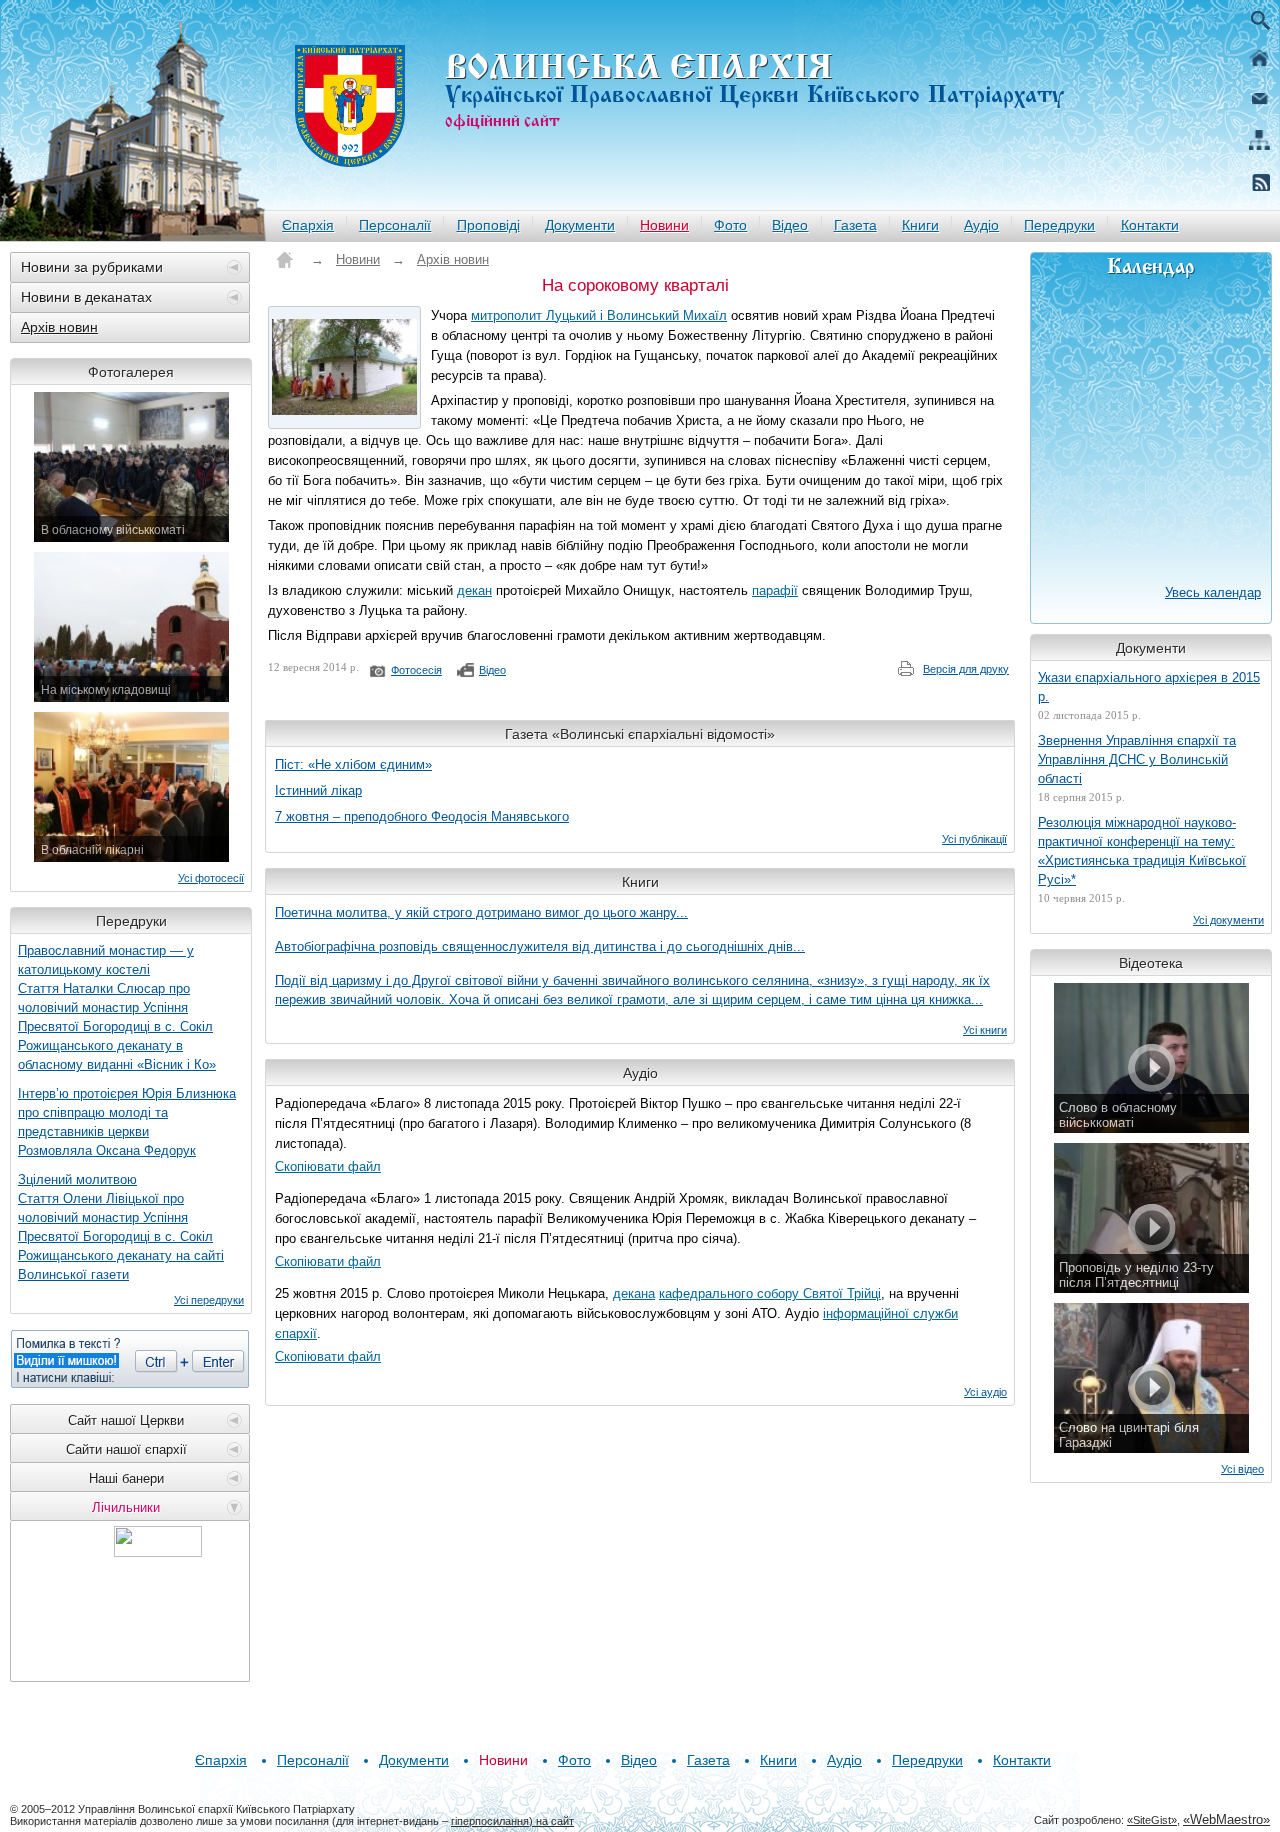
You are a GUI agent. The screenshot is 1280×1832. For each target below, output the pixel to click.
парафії (775, 590)
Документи (580, 225)
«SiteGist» (1152, 1820)
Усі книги (985, 1030)
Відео (790, 225)
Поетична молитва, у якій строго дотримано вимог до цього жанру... (481, 912)
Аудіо (981, 225)
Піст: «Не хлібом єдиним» (353, 764)
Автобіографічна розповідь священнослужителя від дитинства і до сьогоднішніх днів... (540, 946)
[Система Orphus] (130, 1359)
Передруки (1059, 225)
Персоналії (395, 225)
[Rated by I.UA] (158, 1551)
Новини (664, 225)
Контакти (1150, 225)
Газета (855, 225)
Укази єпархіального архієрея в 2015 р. (1149, 687)
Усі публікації (974, 839)
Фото (730, 225)
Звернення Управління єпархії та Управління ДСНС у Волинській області (1137, 759)
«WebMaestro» (1226, 1819)
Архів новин (59, 327)
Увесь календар (1213, 592)
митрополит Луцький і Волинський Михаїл (599, 315)
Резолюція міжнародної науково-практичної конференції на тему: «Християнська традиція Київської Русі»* (1142, 851)
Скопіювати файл (328, 1166)
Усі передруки (209, 1300)
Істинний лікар (318, 790)
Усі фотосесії (211, 878)
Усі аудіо (985, 1392)
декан (474, 590)
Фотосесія (416, 670)
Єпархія (308, 225)
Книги (920, 225)
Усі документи (1228, 920)
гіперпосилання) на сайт (512, 1821)
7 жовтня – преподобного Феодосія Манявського (422, 816)
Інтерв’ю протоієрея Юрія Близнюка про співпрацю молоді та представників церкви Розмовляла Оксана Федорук (127, 1122)
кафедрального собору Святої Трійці (770, 1293)
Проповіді (488, 225)
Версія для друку (966, 669)
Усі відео (1242, 1469)
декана (634, 1293)
